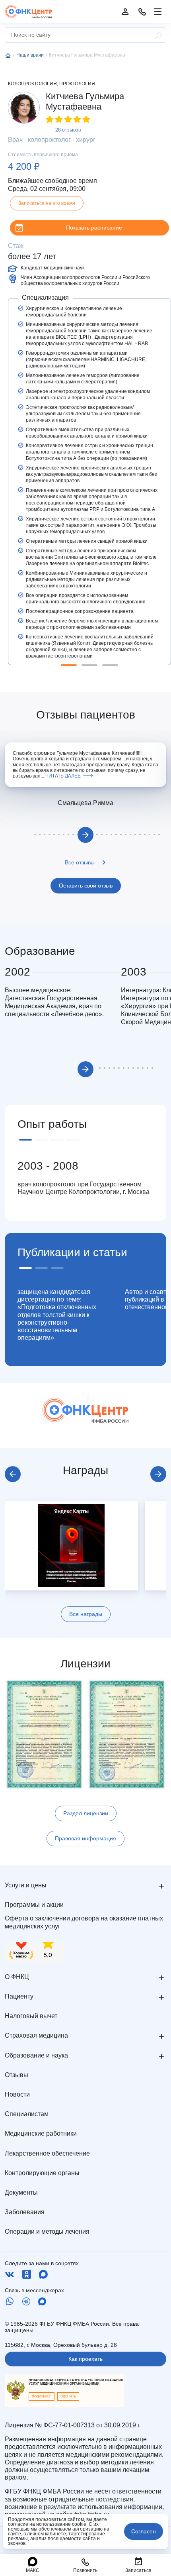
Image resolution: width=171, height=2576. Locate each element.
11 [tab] (143, 1068)
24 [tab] (140, 834)
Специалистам (27, 2114)
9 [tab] (68, 834)
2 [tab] (89, 665)
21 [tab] (126, 834)
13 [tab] (152, 1068)
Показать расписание (94, 228)
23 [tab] (135, 834)
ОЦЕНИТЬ (68, 2396)
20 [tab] (121, 834)
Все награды (86, 1614)
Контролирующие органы (42, 2173)
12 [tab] (148, 1068)
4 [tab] (45, 834)
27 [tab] (154, 834)
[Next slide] (158, 1474)
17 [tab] (107, 834)
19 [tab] (116, 834)
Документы (21, 2192)
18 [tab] (111, 834)
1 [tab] (69, 665)
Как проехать (85, 2359)
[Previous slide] (13, 1474)
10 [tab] (73, 834)
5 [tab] (49, 834)
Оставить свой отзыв (86, 885)
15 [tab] (97, 834)
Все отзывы (80, 862)
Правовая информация (85, 1838)
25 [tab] (145, 834)
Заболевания (25, 2212)
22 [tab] (130, 834)
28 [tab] (159, 834)
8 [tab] (64, 834)
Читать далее (63, 776)
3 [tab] (110, 665)
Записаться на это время (47, 203)
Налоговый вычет (31, 2016)
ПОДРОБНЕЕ (42, 2396)
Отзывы (17, 2075)
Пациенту (19, 1996)
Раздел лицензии (86, 1813)
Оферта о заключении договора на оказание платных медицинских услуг (84, 1922)
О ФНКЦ (17, 1977)
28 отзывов (68, 130)
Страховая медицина (36, 2035)
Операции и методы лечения (47, 2231)
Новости (17, 2094)
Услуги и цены (26, 1885)
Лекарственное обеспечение (47, 2153)
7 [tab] (59, 834)
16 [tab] (102, 834)
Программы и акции (34, 1905)
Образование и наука (36, 2055)
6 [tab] (54, 834)
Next (85, 835)
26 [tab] (150, 834)
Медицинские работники (41, 2133)
